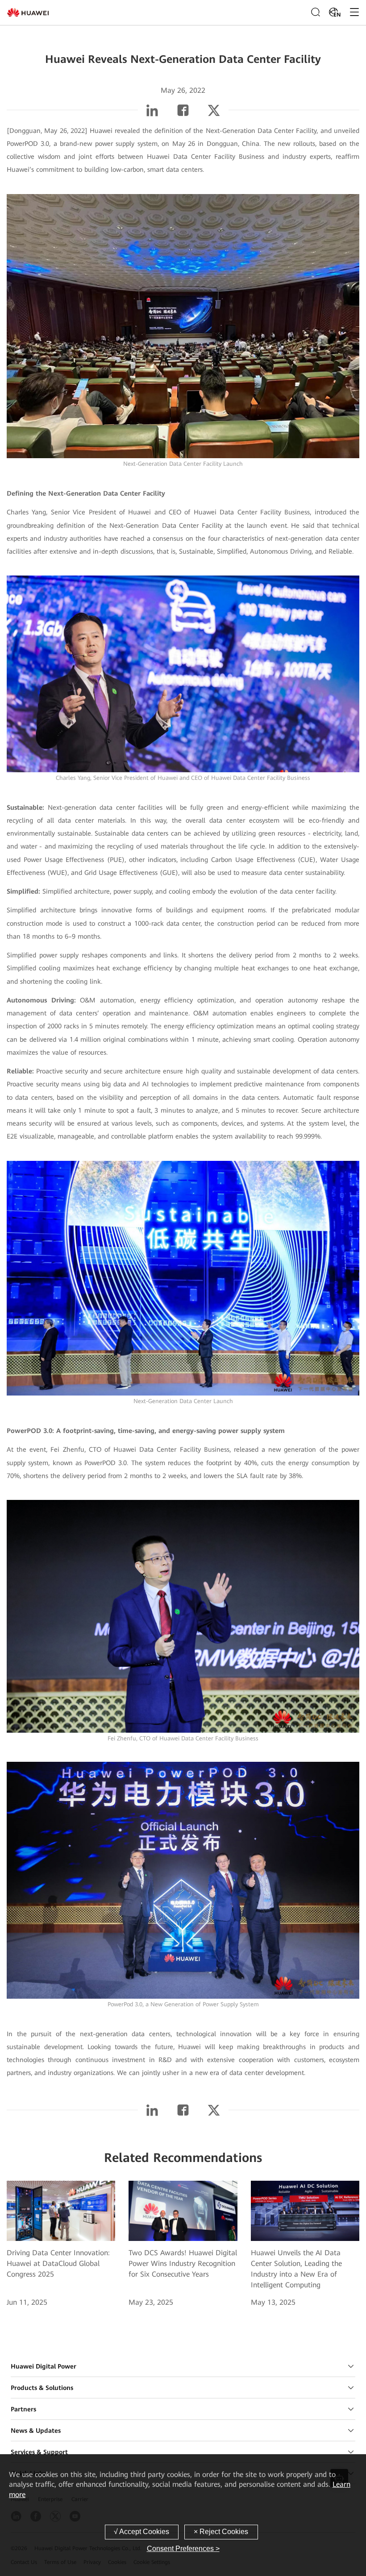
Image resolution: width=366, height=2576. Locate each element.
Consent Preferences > (183, 2549)
